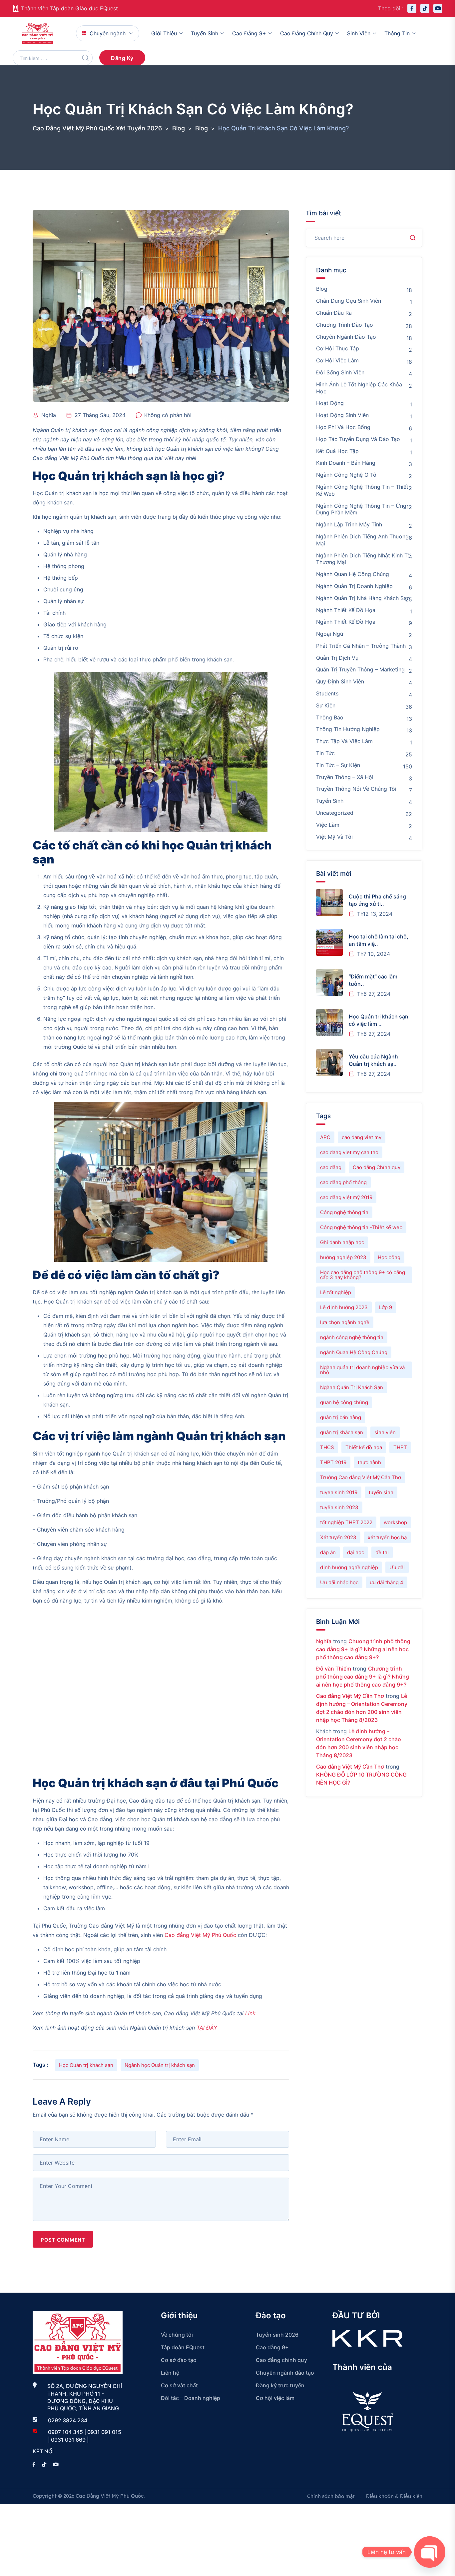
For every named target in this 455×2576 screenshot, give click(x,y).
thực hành (369, 1462)
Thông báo (330, 717)
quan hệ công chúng (344, 1402)
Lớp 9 (386, 1307)
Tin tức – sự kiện (338, 765)
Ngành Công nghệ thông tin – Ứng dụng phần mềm (361, 509)
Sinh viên (359, 33)
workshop (395, 1522)
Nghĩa (49, 415)
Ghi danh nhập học (342, 1242)
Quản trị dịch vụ (337, 658)
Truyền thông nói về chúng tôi (356, 789)
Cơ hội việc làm (337, 360)
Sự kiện (326, 705)
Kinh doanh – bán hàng (346, 463)
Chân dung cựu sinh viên (349, 301)
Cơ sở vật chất (179, 2385)
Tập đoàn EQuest (183, 2347)
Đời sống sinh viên (340, 372)
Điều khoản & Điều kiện (394, 2496)
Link (250, 2013)
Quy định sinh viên (340, 681)
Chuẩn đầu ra (334, 313)
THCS (327, 1447)
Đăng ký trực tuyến (280, 2385)
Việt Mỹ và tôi (334, 837)
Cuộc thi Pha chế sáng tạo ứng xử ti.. (377, 900)
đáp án (328, 1552)
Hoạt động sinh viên (342, 415)
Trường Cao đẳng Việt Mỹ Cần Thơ (361, 1477)
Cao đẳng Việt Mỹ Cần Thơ (350, 1696)
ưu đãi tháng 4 (387, 1582)
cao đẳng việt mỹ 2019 (346, 1197)
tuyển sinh (381, 1492)
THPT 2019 (333, 1462)
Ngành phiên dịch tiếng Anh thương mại (362, 540)
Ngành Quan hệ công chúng (353, 574)
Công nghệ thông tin (344, 1212)
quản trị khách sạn (342, 1432)
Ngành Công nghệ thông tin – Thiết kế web (362, 490)
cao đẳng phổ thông (343, 1182)
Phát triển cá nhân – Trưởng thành (361, 646)
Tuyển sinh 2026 (277, 2335)
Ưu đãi (397, 1567)
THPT (400, 1447)
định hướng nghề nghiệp (349, 1567)
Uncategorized (335, 813)
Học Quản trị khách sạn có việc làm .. (379, 1020)
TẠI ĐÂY (207, 2028)
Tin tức (325, 753)
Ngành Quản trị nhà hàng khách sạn (363, 598)
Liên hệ (170, 2373)
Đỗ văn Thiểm (334, 1669)
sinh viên (385, 1432)
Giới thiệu (164, 33)
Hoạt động (330, 403)
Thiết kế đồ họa (364, 1447)
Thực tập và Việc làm (344, 741)
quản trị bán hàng (341, 1417)
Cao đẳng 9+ (249, 33)
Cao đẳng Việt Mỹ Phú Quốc (200, 1935)
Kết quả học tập (337, 451)
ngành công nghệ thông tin (352, 1337)
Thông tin (397, 33)
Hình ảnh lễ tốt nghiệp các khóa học (359, 388)
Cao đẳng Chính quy (377, 1167)
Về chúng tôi (177, 2335)
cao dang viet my (362, 1137)
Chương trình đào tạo (345, 325)
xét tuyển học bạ (387, 1537)
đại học (356, 1552)
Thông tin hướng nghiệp (348, 729)
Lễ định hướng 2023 (344, 1307)
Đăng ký (122, 58)
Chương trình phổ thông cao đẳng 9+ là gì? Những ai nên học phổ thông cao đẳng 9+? (363, 1649)
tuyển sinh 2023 (339, 1507)
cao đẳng (331, 1167)
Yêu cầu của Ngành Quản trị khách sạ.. (373, 1060)
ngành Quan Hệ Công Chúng (354, 1352)
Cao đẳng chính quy (307, 33)
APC (325, 1137)
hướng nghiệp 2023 (343, 1257)
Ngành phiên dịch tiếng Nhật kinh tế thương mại (363, 559)
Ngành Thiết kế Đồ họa (346, 622)
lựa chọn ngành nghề (345, 1322)
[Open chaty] (430, 2552)
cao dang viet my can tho (349, 1152)
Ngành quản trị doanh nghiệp (354, 586)
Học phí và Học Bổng (343, 427)
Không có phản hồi (168, 415)
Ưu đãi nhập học (339, 1582)
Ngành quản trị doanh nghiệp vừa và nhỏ (362, 1370)
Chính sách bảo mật (331, 2496)
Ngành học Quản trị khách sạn (160, 2065)
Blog (322, 289)
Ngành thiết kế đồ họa (346, 610)
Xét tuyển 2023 (338, 1537)
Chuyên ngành (108, 33)
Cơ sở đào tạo (179, 2360)
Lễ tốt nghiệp (336, 1292)
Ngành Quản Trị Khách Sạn (352, 1387)
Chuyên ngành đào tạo (346, 337)
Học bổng (389, 1257)
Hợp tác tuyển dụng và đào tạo (358, 439)
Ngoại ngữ (330, 634)
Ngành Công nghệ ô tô (346, 475)
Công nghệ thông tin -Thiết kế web (361, 1227)
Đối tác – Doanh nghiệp (191, 2398)
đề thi (382, 1552)
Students (327, 693)
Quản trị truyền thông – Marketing (360, 669)
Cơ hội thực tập (338, 348)
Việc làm (328, 825)
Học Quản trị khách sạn (86, 2065)
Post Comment (63, 2240)
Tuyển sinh (205, 33)
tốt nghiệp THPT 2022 (346, 1522)
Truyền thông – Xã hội (345, 777)
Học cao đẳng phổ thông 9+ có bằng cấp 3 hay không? (363, 1275)
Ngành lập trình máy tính (349, 524)
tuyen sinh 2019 (339, 1492)
